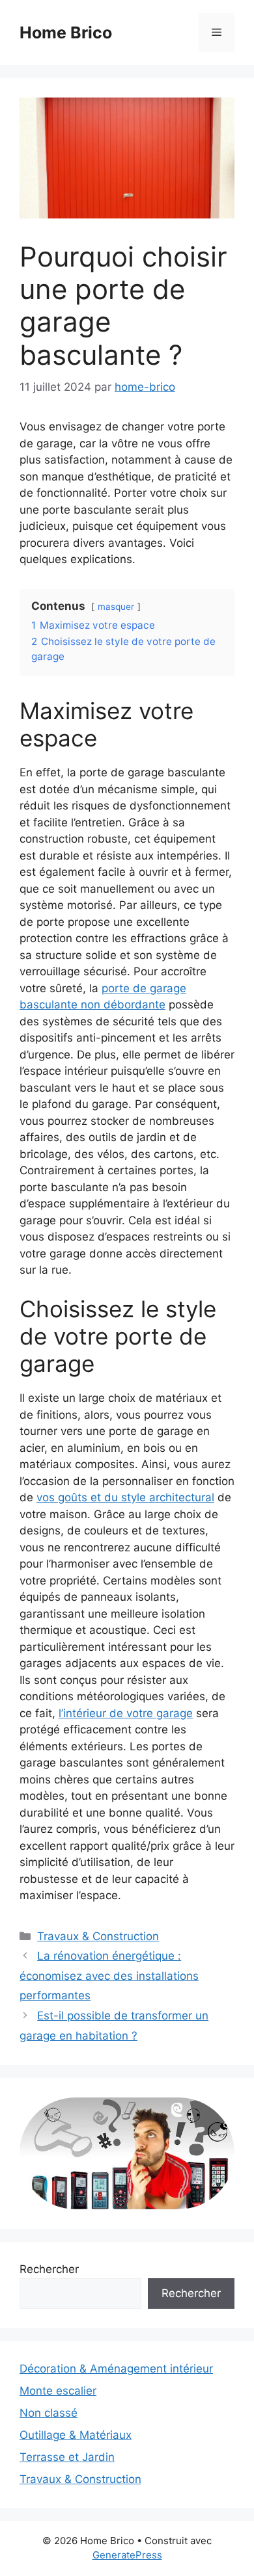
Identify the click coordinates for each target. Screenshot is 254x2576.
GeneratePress (127, 2555)
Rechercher (49, 2269)
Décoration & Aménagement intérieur (116, 2369)
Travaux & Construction (98, 1936)
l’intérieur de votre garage (126, 1713)
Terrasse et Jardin (67, 2457)
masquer (116, 607)
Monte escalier (58, 2391)
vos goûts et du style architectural (125, 1497)
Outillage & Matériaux (76, 2435)
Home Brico (66, 33)
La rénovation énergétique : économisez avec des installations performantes (109, 1976)
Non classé (49, 2413)
